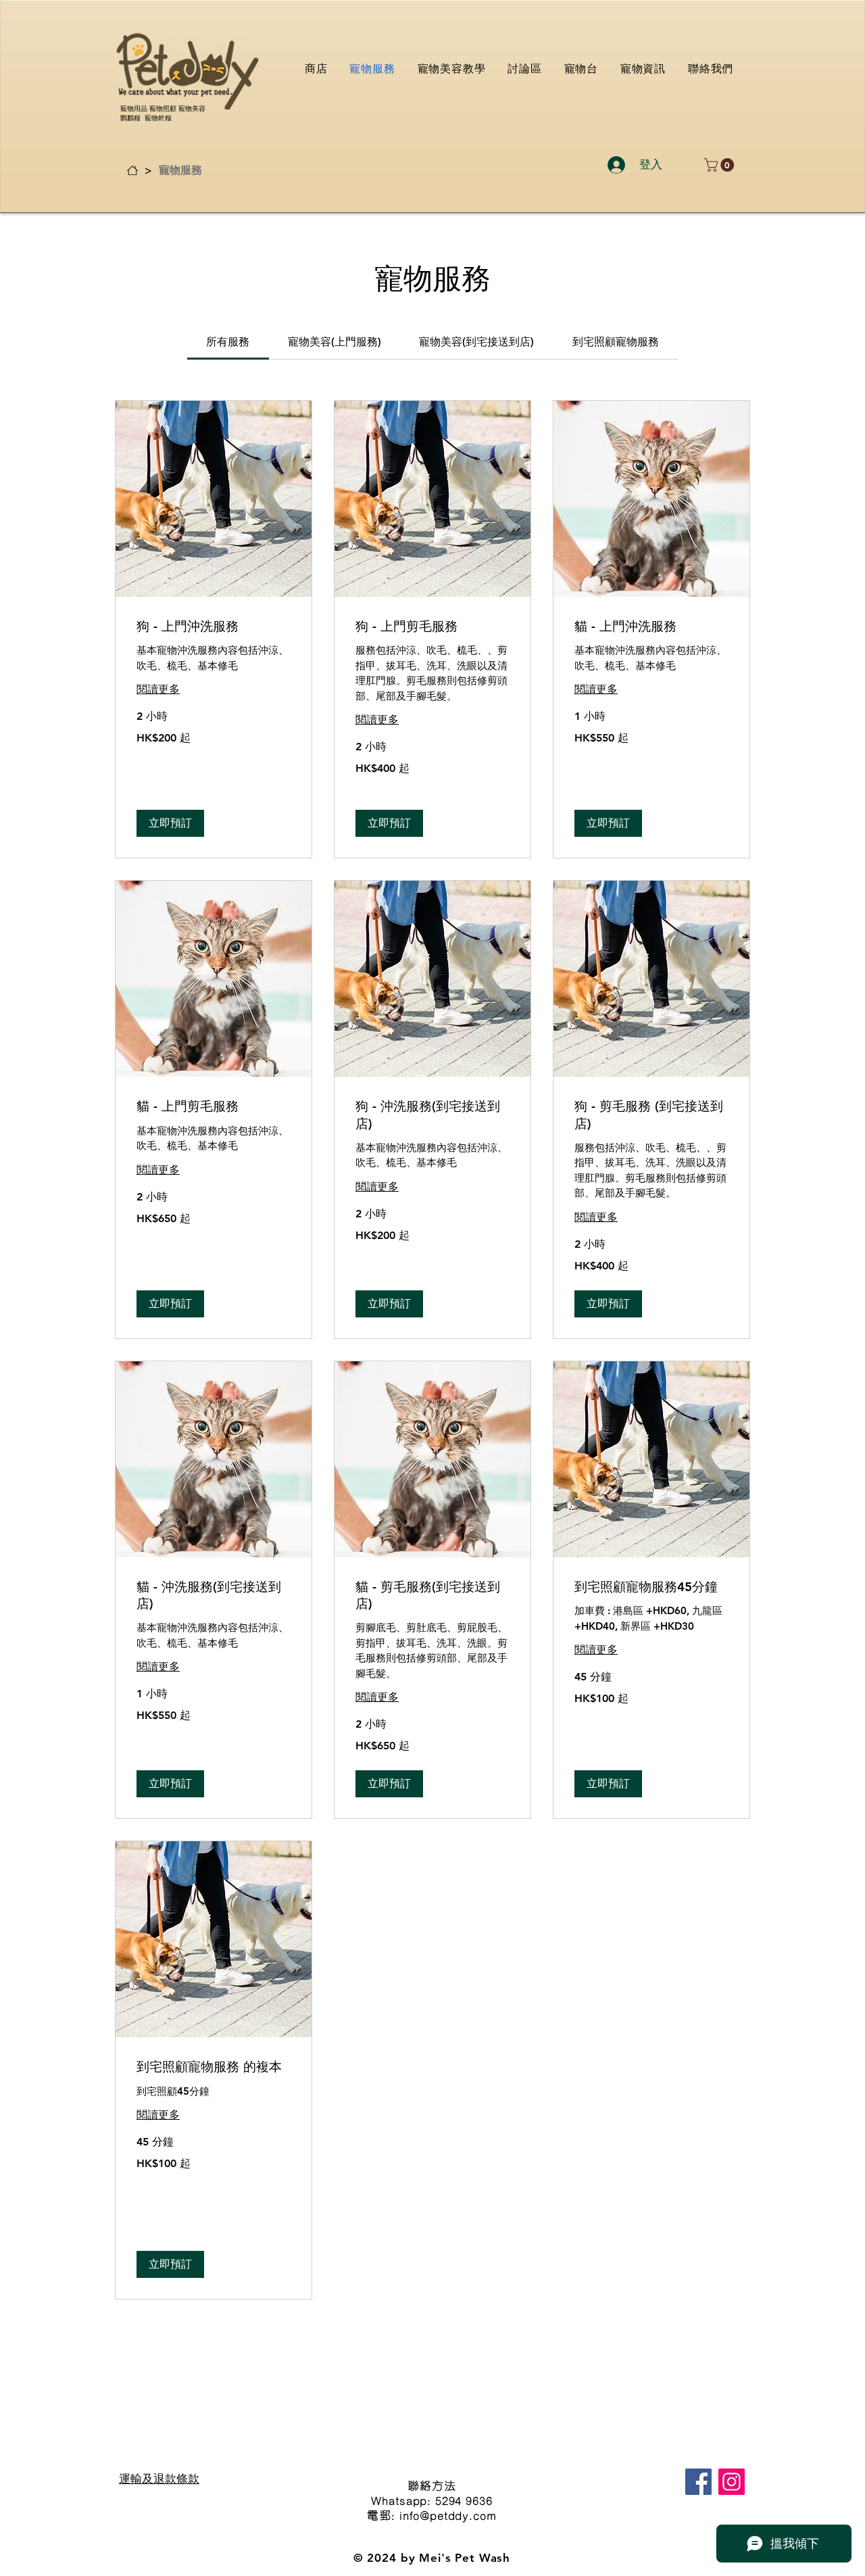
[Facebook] (698, 2482)
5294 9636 (464, 2500)
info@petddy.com (448, 2515)
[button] (721, 165)
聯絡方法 (431, 2485)
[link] (228, 342)
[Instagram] (732, 2482)
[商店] (132, 170)
